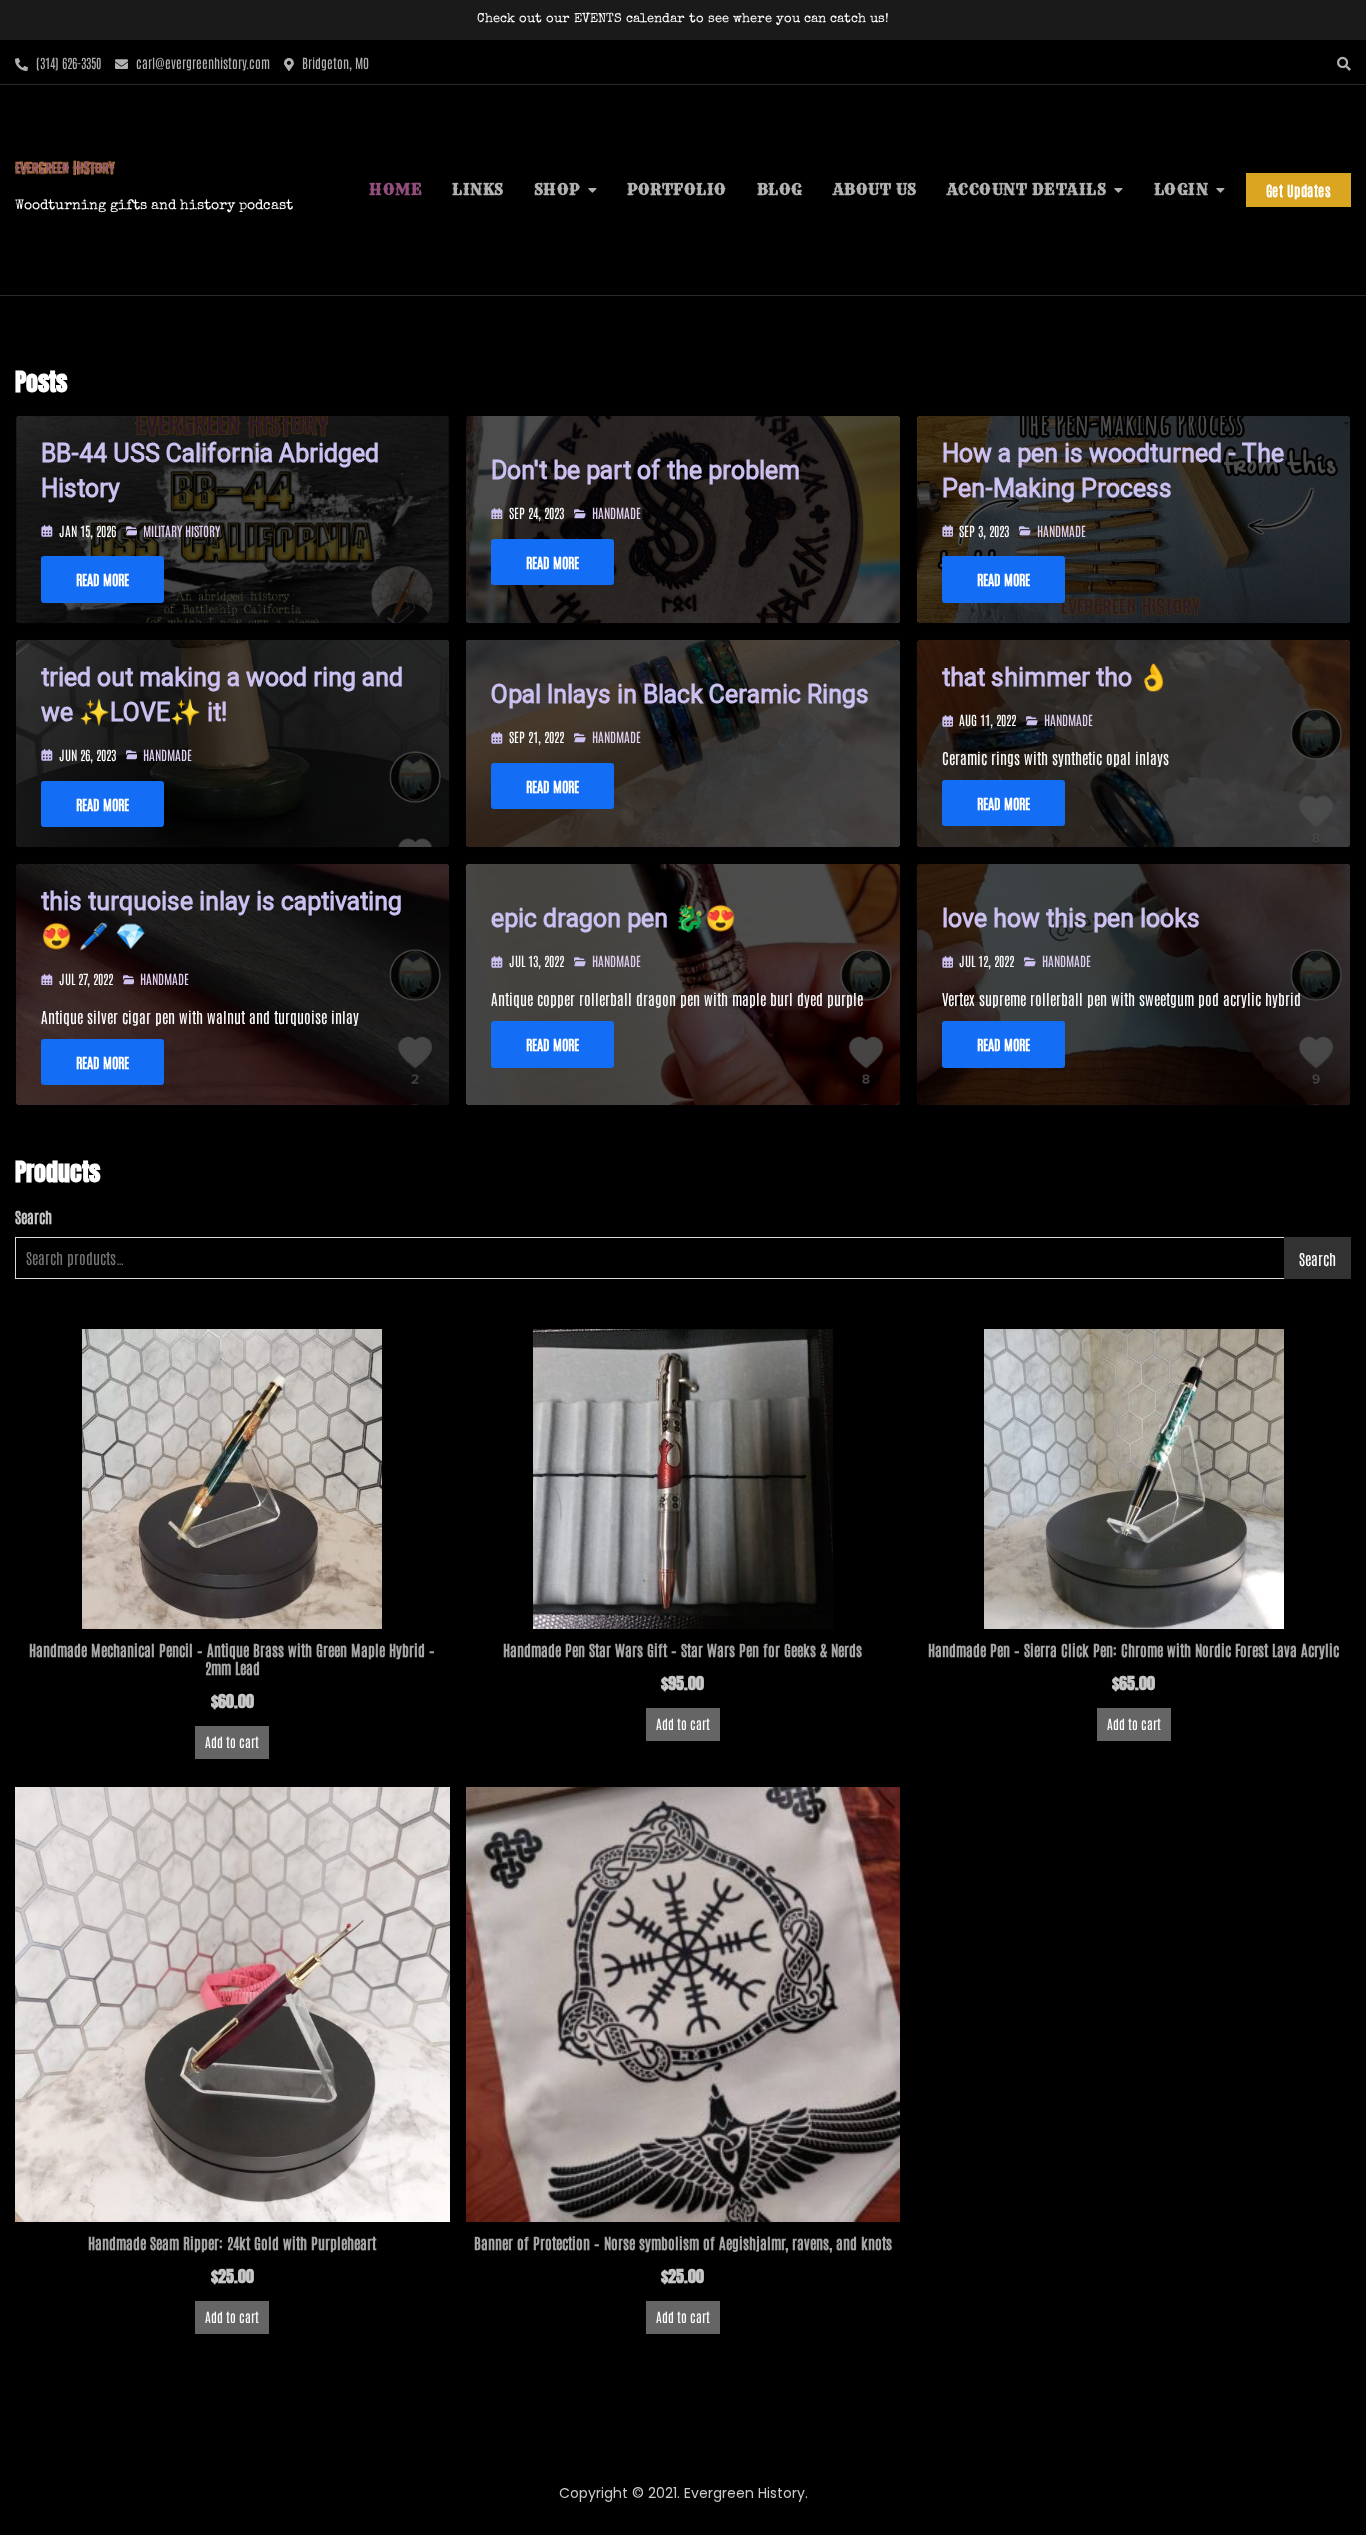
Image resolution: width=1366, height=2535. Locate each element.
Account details (1027, 189)
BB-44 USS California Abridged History (210, 471)
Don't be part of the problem (645, 470)
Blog (780, 189)
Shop (557, 189)
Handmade (616, 512)
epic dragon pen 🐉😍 (613, 918)
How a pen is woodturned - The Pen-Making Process (1113, 471)
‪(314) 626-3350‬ (67, 62)
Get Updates (1299, 190)
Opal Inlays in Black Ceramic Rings (680, 694)
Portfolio (677, 189)
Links (478, 189)
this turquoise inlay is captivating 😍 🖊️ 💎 (221, 919)
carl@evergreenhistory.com (201, 62)
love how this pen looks (1071, 918)
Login (1181, 189)
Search (33, 1216)
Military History (181, 530)
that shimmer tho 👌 (1055, 677)
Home (395, 189)
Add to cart (232, 1741)
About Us (875, 189)
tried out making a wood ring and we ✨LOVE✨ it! (222, 695)
